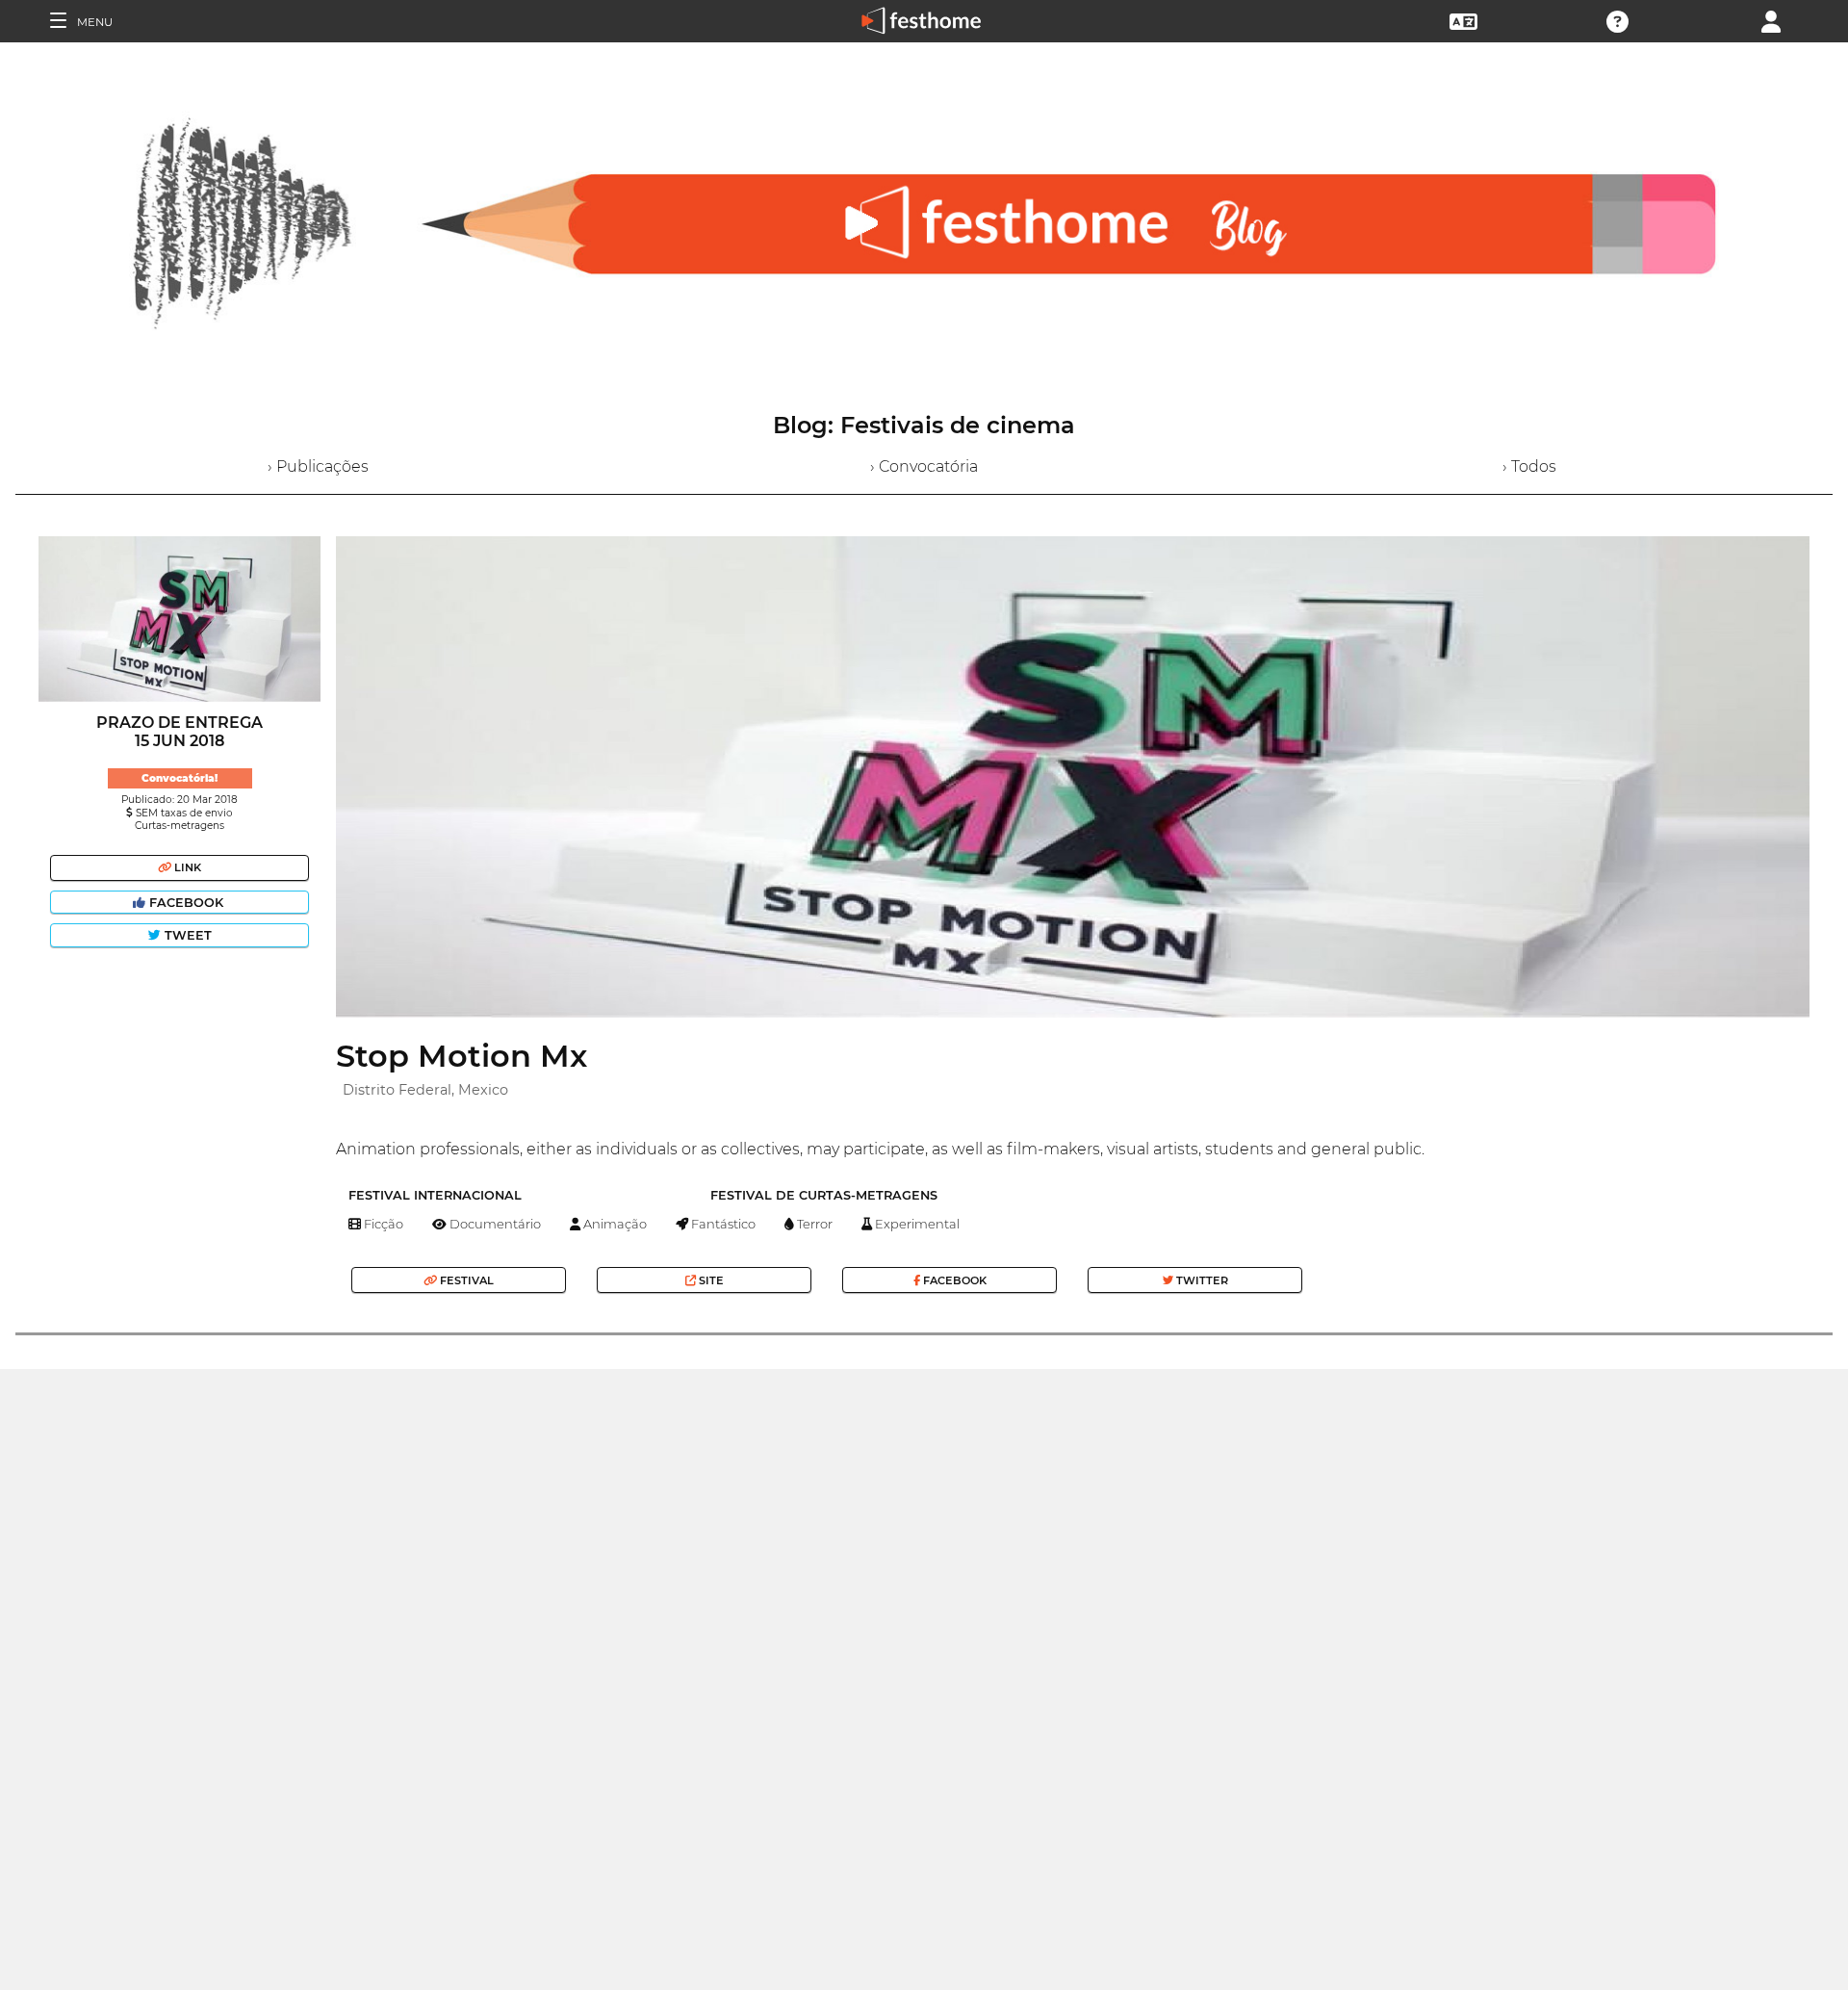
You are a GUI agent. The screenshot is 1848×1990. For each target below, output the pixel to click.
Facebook (186, 903)
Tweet (186, 935)
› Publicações (318, 466)
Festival (465, 1280)
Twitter (1201, 1280)
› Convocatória (924, 466)
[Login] (1771, 20)
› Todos (1529, 466)
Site (710, 1280)
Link (186, 867)
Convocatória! (180, 778)
